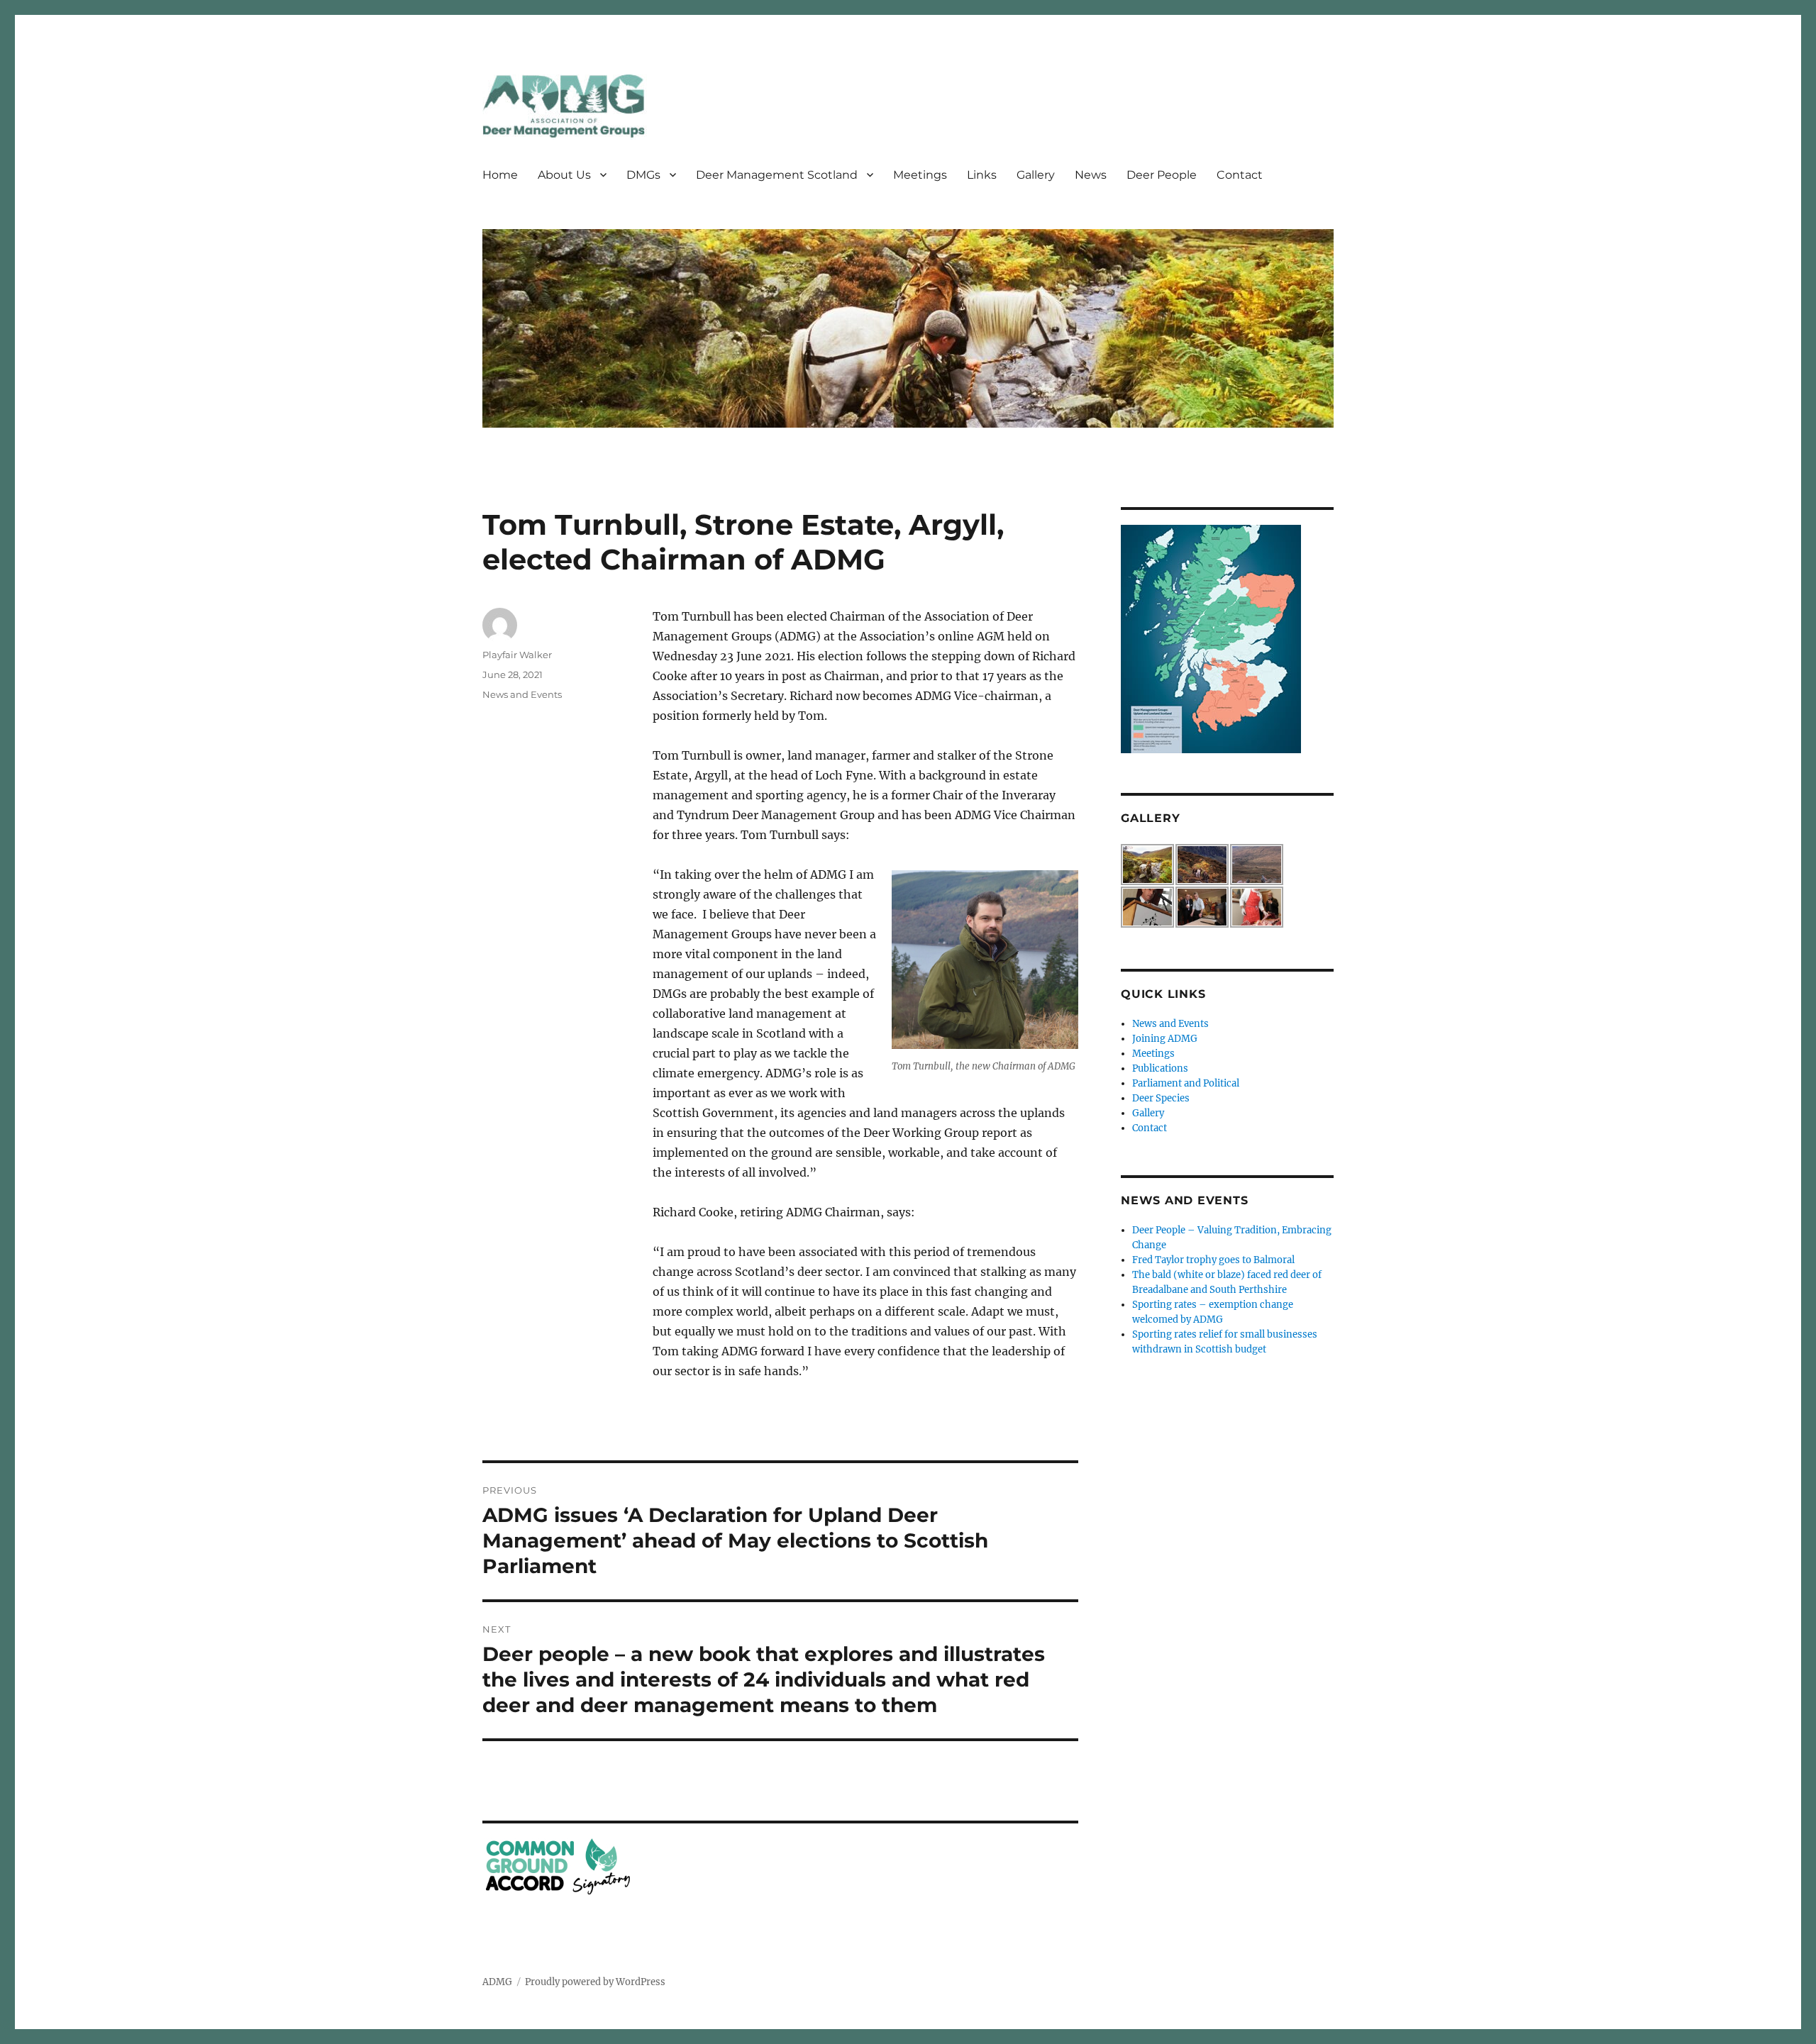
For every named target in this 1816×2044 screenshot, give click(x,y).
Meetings (920, 175)
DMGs (643, 175)
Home (500, 175)
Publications (1160, 1068)
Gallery (1036, 175)
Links (982, 175)
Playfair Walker (517, 655)
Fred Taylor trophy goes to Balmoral (1213, 1260)
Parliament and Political (1186, 1083)
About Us (564, 175)
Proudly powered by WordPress (595, 1982)
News (1091, 175)
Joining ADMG (1165, 1039)
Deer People (1162, 175)
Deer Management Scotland (777, 175)
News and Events (522, 694)
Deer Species (1161, 1098)
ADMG (497, 1982)
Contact (1240, 175)
